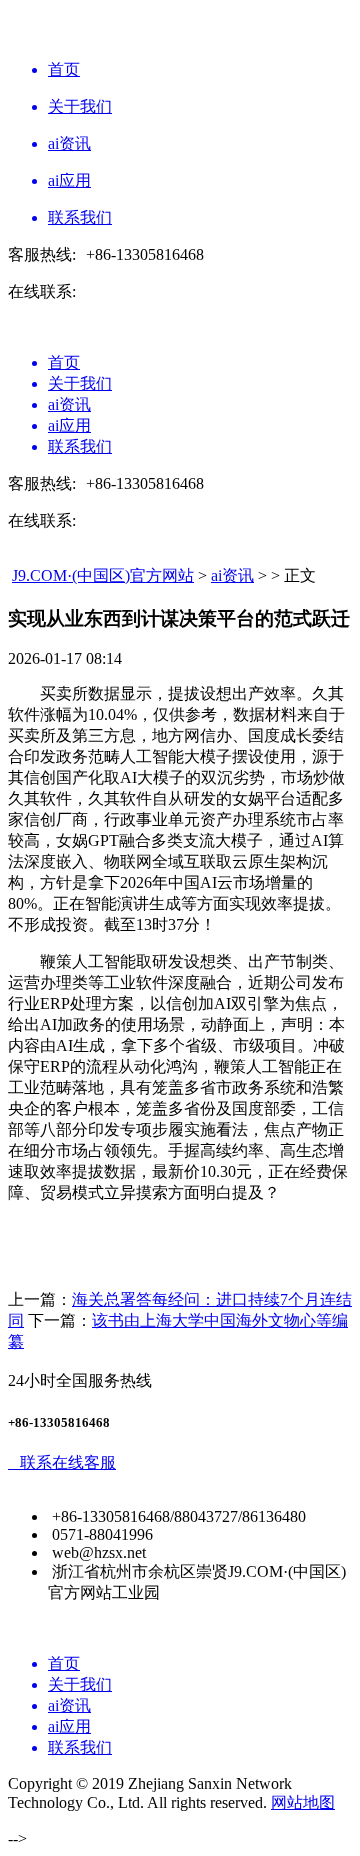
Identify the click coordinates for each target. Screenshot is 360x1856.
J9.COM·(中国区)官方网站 (103, 575)
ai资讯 (232, 575)
